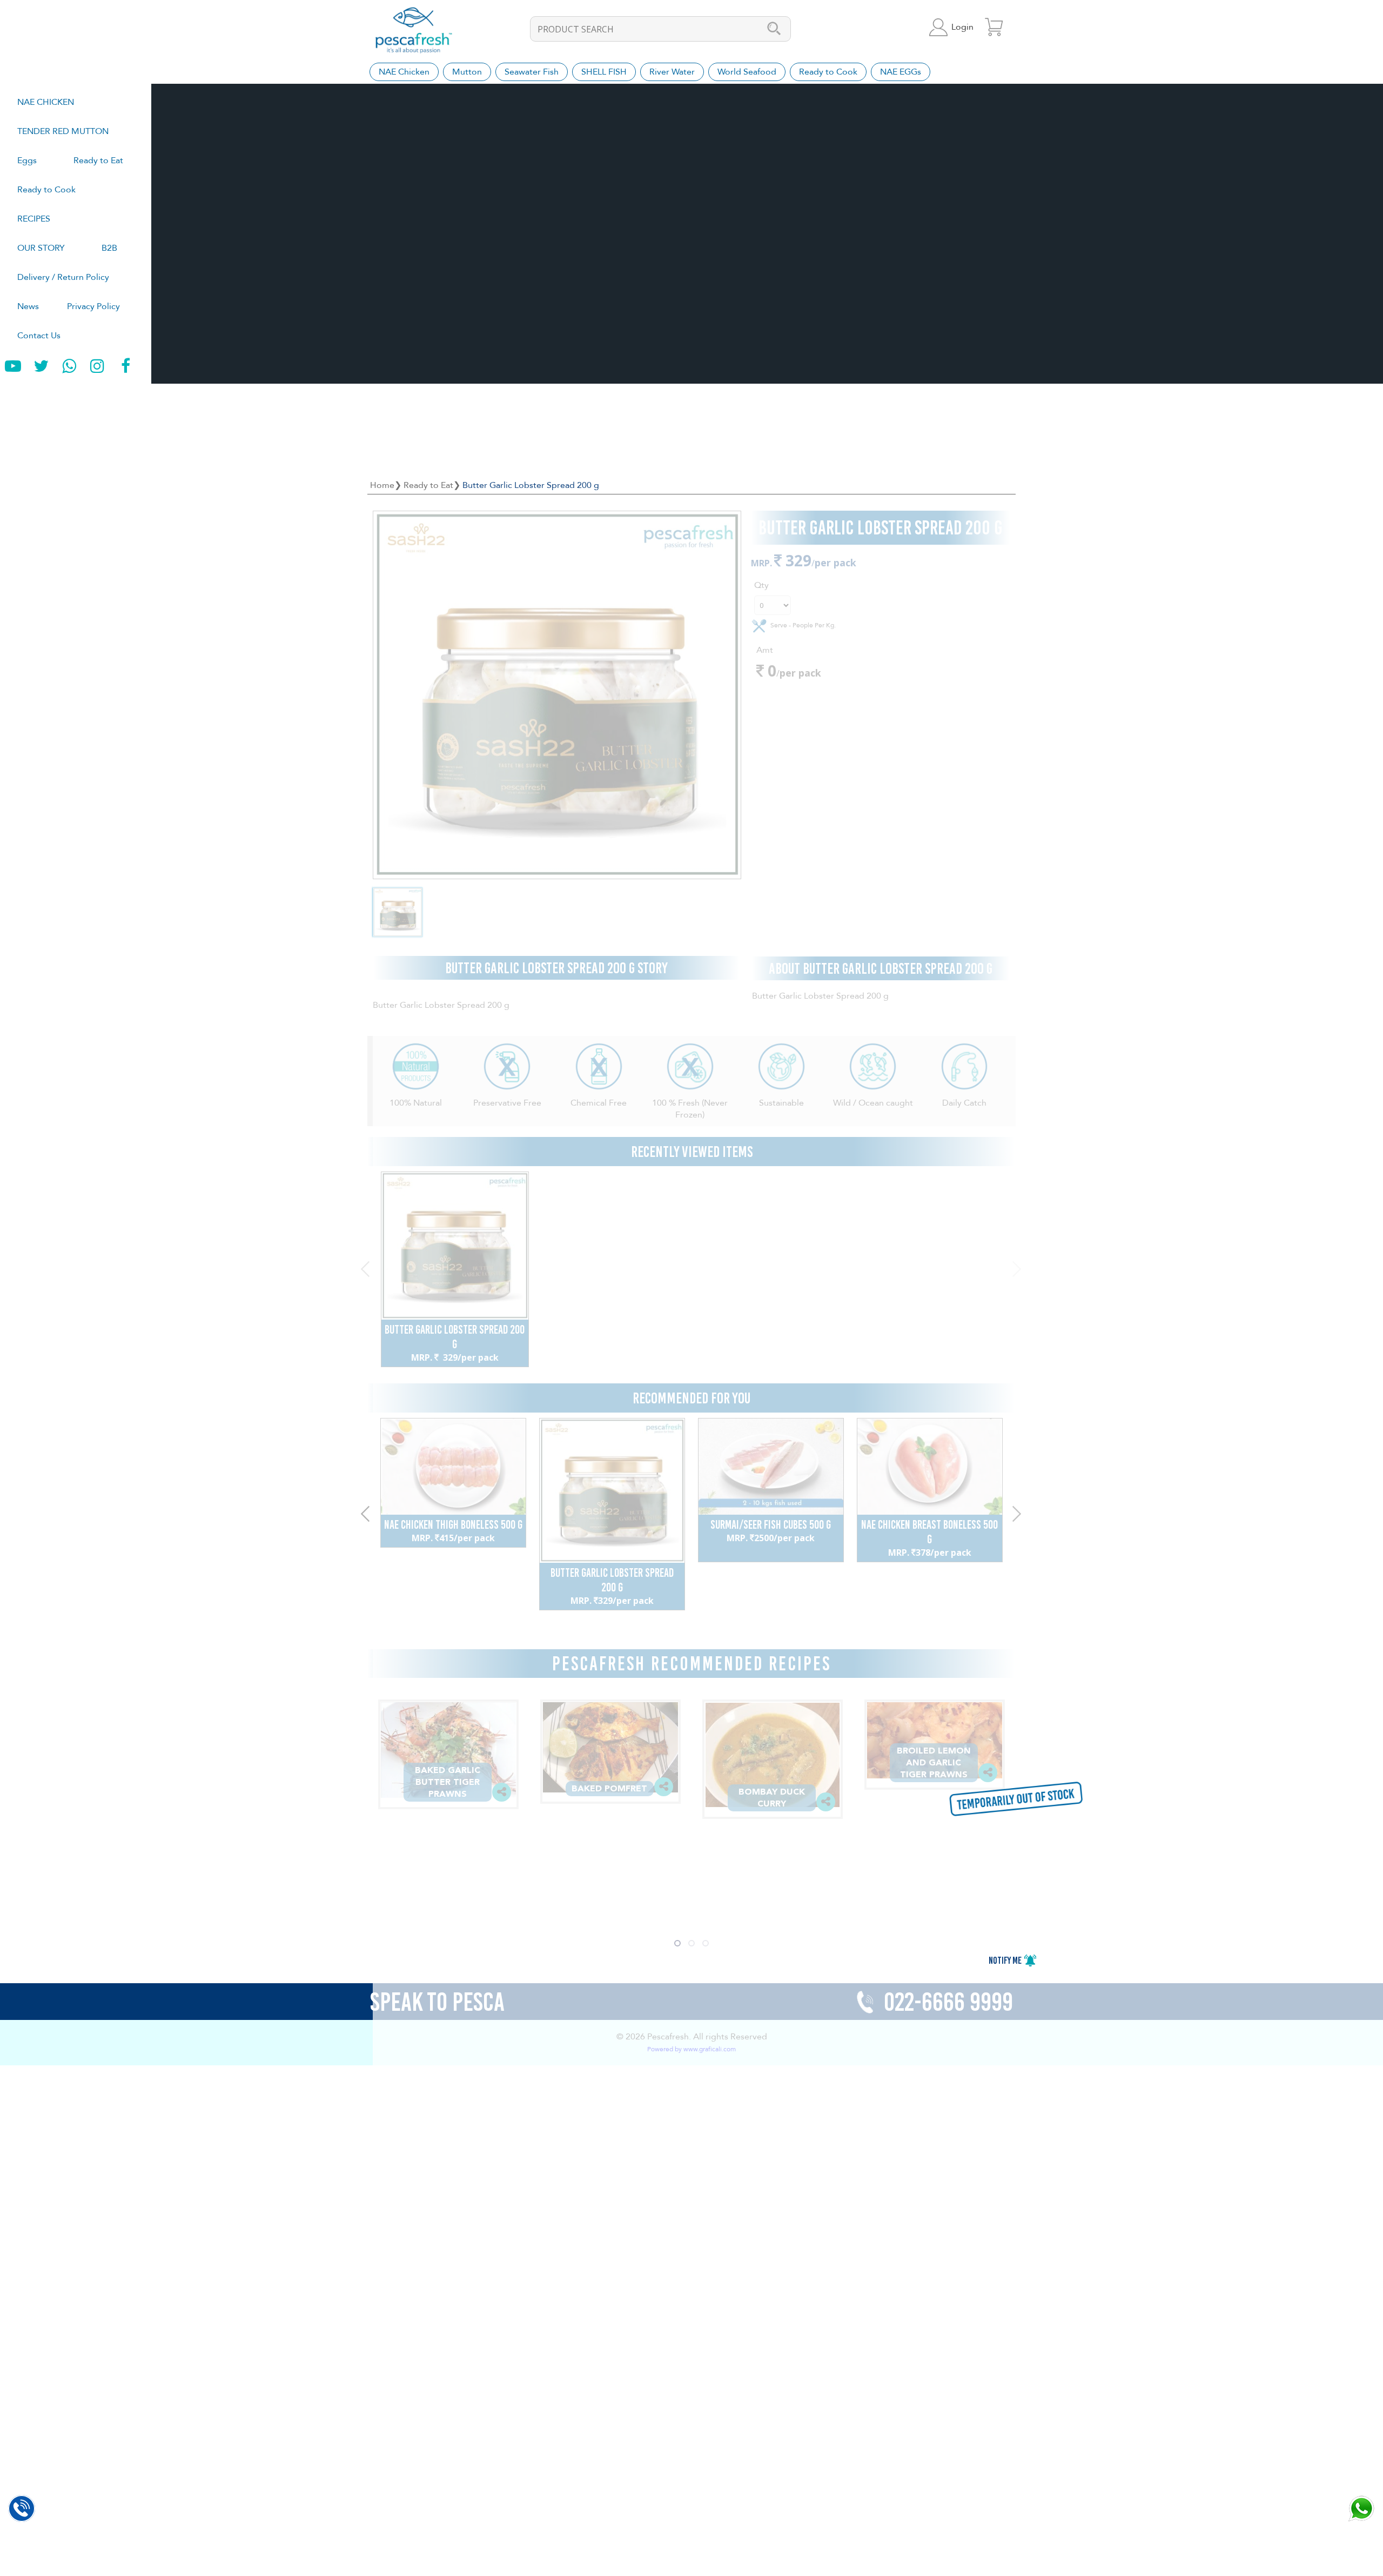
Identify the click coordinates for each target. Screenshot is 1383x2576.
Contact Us (39, 336)
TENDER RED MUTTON (63, 131)
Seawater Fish (532, 72)
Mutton (467, 72)
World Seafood (747, 72)
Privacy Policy (93, 306)
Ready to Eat (98, 160)
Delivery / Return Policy (63, 277)
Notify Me (1006, 1961)
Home (382, 485)
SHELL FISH (604, 72)
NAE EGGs (901, 72)
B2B (109, 248)
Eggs (27, 160)
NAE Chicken (404, 72)
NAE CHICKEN (46, 102)
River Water (672, 72)
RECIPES (34, 219)
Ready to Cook (46, 190)
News (28, 306)
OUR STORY (41, 248)
